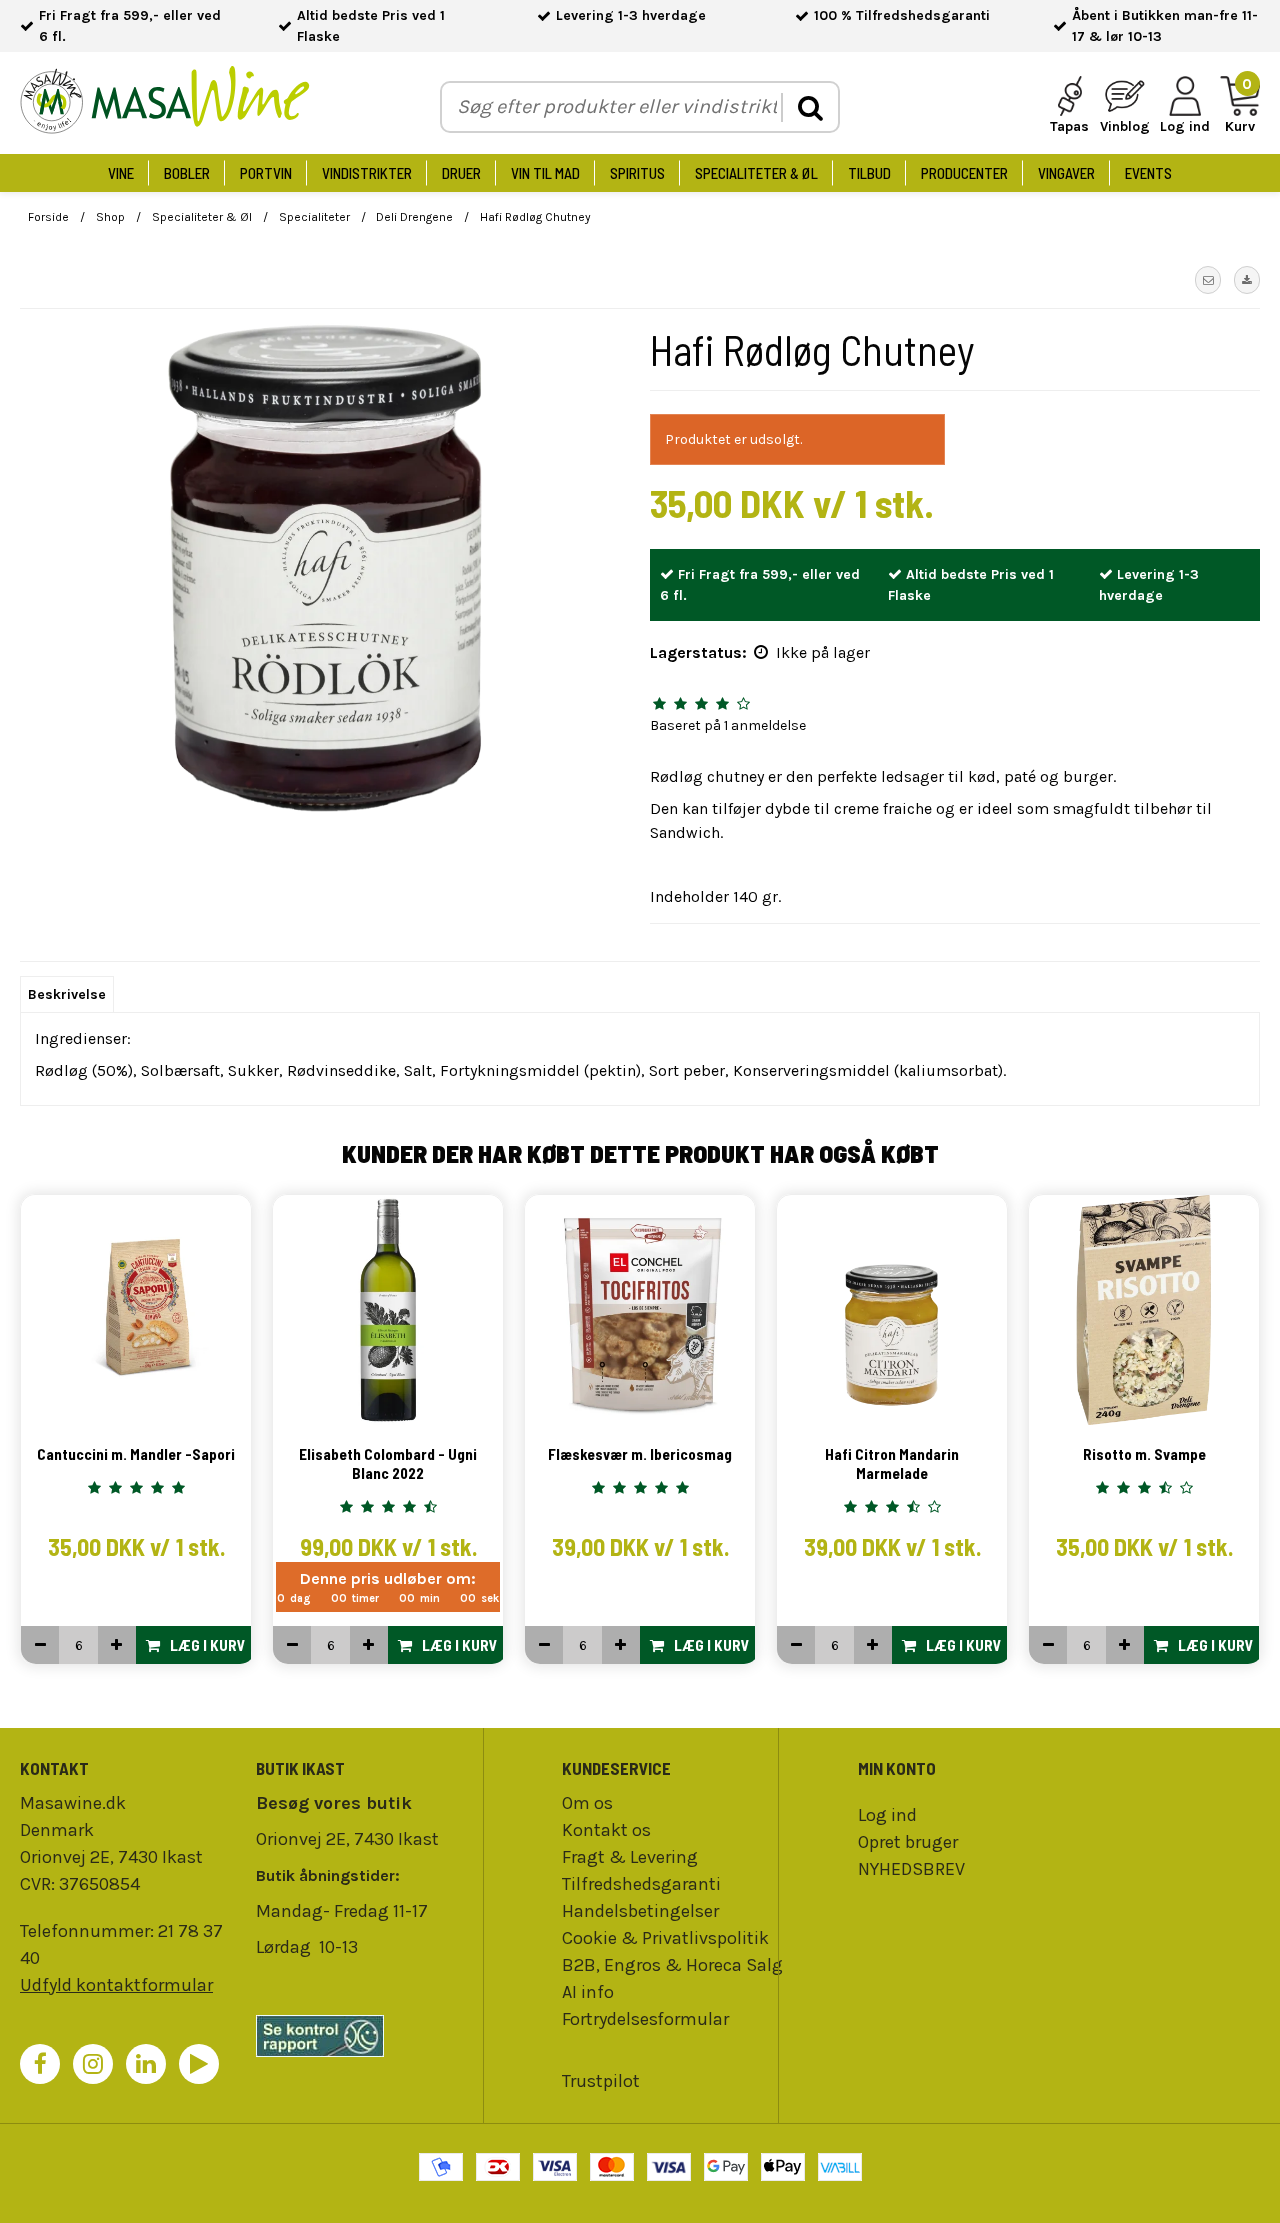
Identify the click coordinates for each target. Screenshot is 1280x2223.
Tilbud (869, 173)
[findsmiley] (364, 2036)
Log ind (887, 1815)
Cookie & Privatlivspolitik (665, 1938)
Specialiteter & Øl (756, 173)
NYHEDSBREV (911, 1869)
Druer (461, 173)
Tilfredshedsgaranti (641, 1884)
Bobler (187, 173)
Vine (121, 173)
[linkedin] (146, 2064)
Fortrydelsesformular (645, 2019)
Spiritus (637, 173)
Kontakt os (606, 1830)
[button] (1208, 280)
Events (1148, 173)
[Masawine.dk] (165, 103)
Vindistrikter (367, 173)
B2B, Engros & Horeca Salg (672, 1965)
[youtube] (199, 2064)
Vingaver (1066, 173)
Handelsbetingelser (640, 1911)
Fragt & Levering (630, 1857)
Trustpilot (601, 2081)
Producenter (964, 173)
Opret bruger (908, 1842)
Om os (587, 1803)
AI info (588, 1992)
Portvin (266, 173)
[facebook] (40, 2064)
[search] (809, 107)
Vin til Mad (545, 173)
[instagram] (93, 2064)
